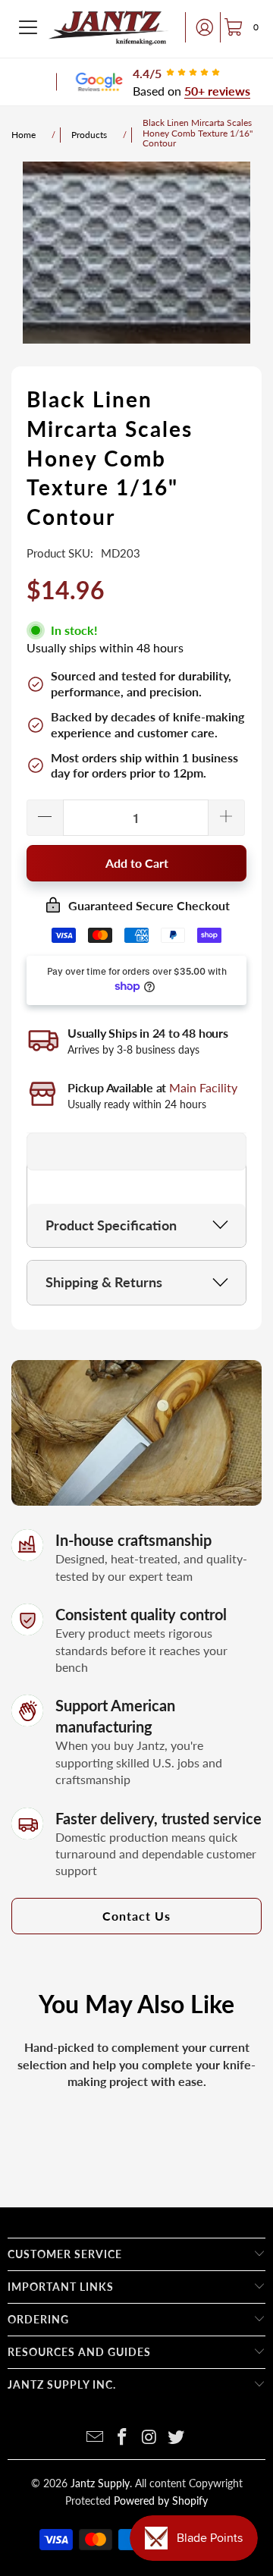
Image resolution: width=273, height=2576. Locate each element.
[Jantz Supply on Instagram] (149, 2438)
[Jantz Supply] (108, 27)
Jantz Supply (100, 2483)
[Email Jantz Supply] (96, 2438)
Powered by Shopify (161, 2501)
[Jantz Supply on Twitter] (177, 2438)
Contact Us (136, 1916)
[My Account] (200, 27)
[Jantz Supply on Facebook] (122, 2438)
